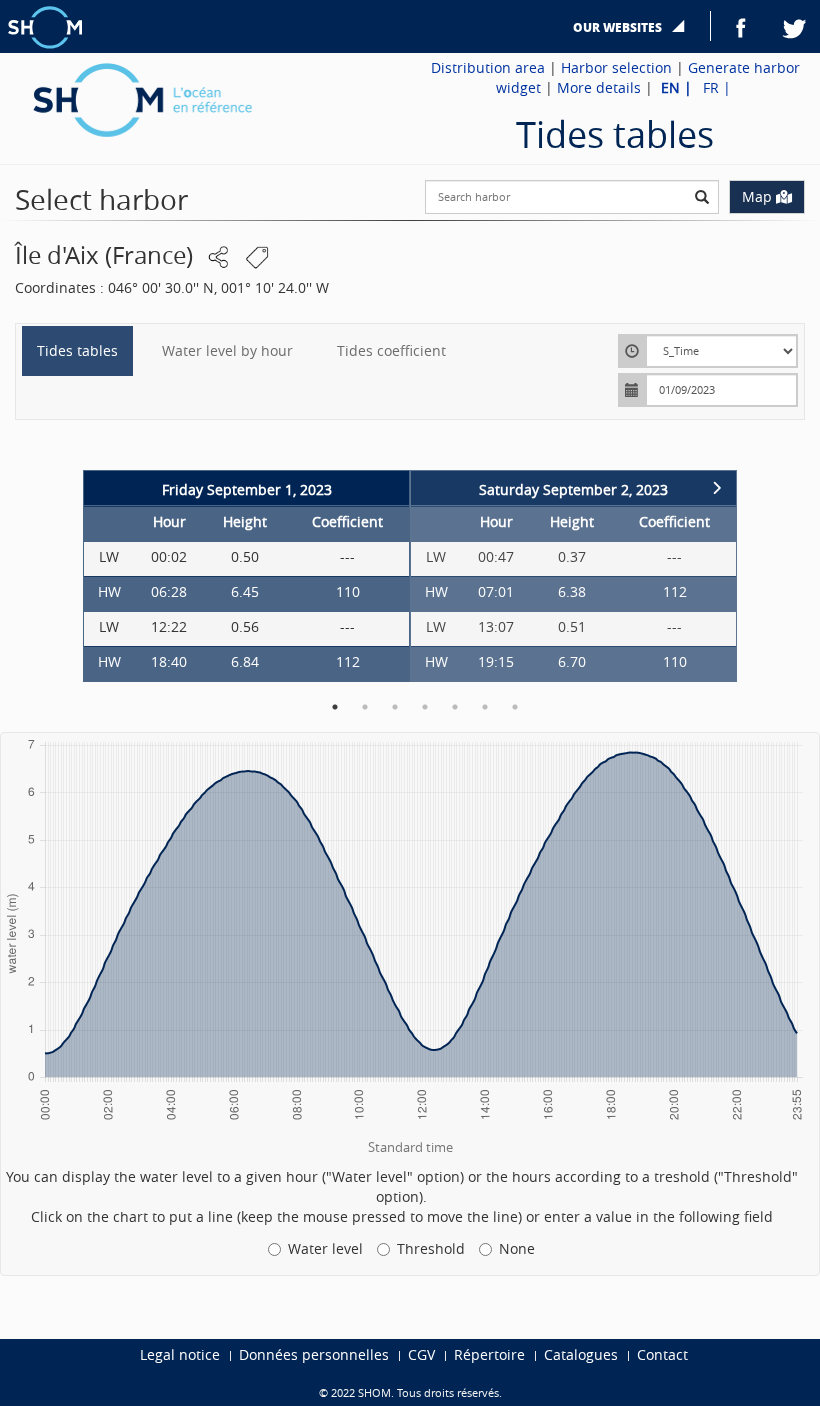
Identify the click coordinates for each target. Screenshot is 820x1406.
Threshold (431, 1248)
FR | (717, 87)
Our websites (617, 27)
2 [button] (365, 707)
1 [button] (335, 707)
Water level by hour (227, 350)
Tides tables (77, 350)
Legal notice (180, 1354)
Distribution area (488, 67)
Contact (662, 1354)
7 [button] (515, 707)
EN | (678, 87)
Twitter (795, 26)
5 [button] (455, 707)
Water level (325, 1248)
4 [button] (425, 707)
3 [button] (395, 707)
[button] (219, 258)
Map (757, 196)
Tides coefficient (391, 350)
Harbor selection (616, 67)
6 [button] (485, 707)
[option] (246, 576)
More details (599, 87)
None (517, 1248)
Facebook (741, 26)
